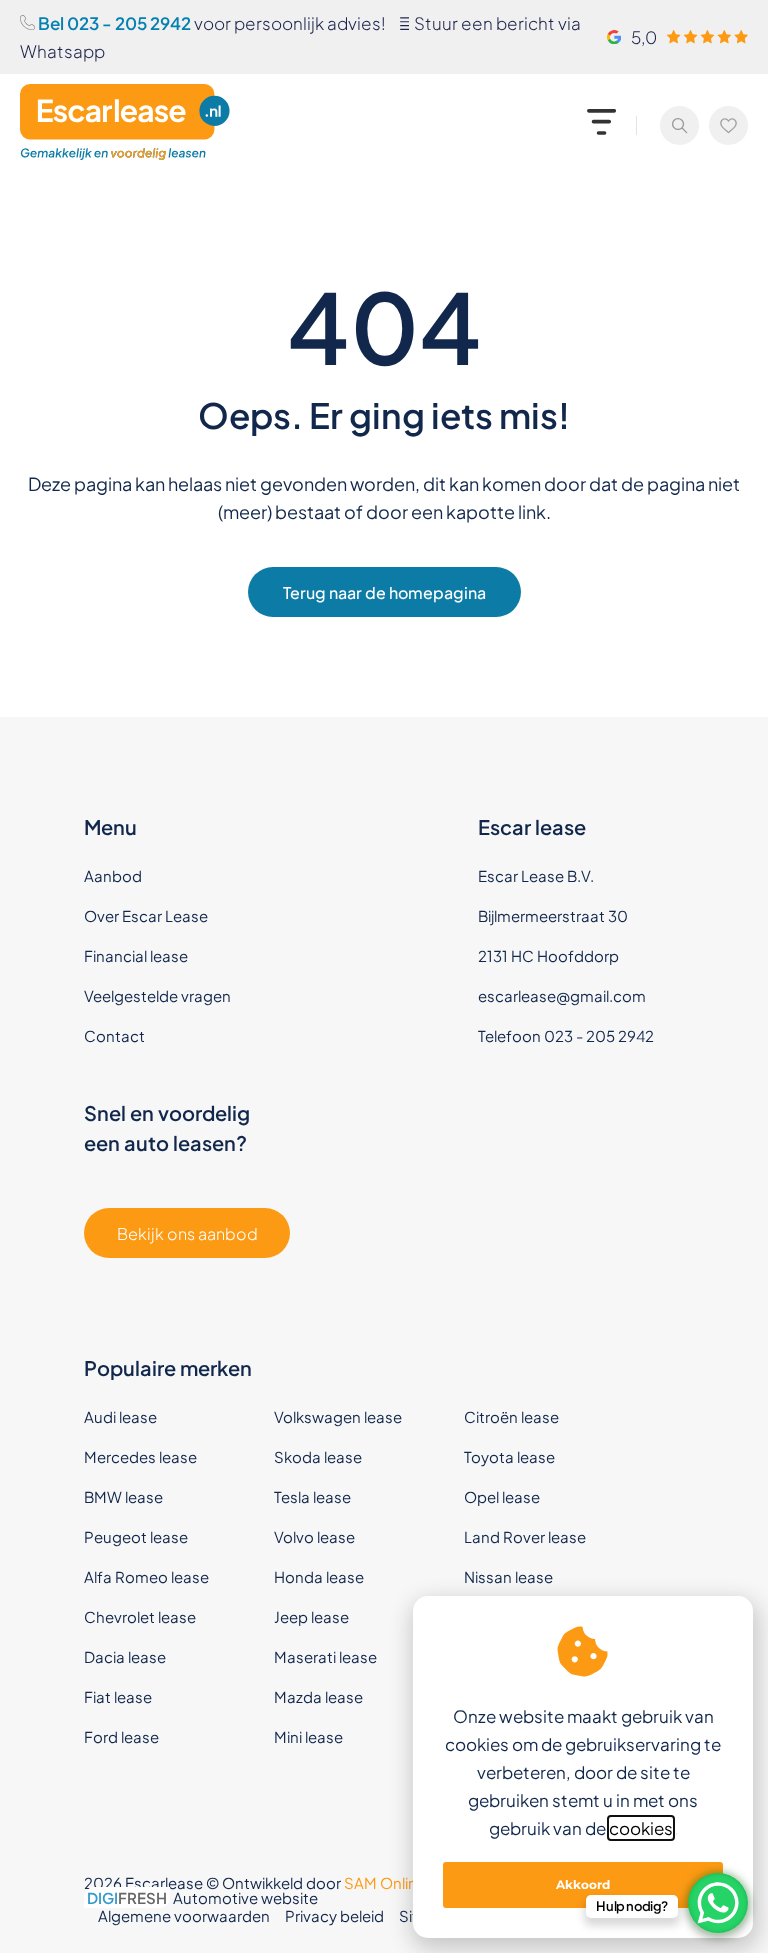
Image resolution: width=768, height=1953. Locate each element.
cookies (641, 1828)
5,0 (644, 37)
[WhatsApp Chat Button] (718, 1903)
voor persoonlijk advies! (210, 23)
